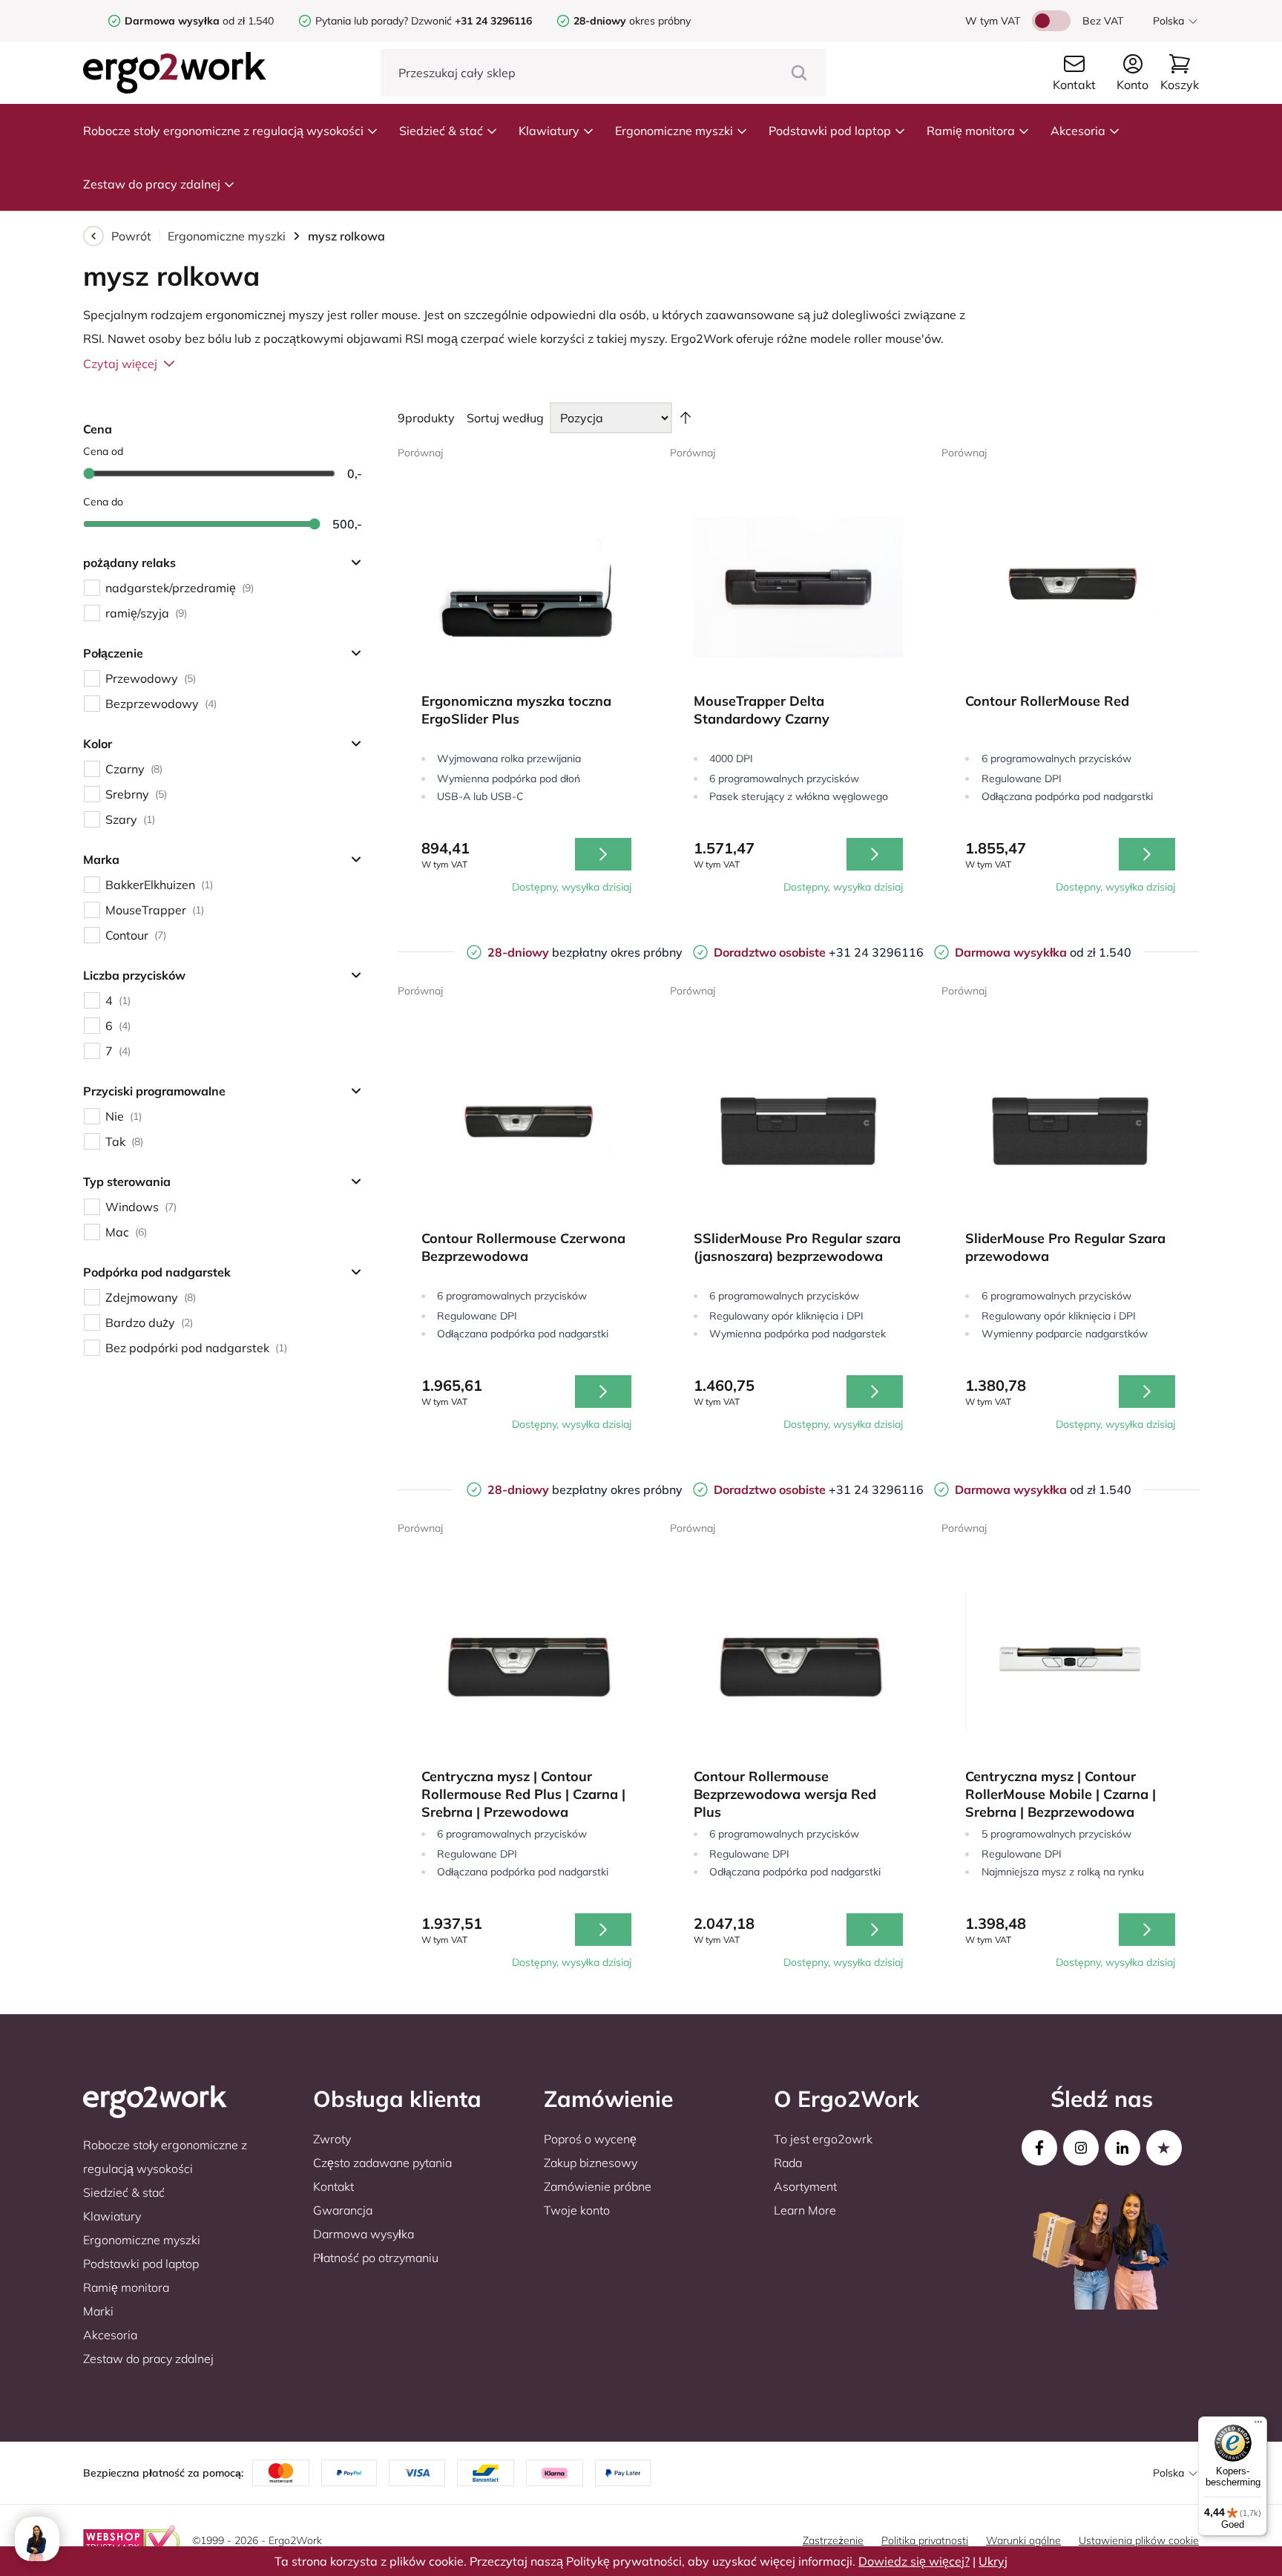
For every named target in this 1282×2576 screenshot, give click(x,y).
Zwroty (332, 2139)
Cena (98, 429)
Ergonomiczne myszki (674, 131)
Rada (788, 2163)
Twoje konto (577, 2210)
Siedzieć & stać (441, 131)
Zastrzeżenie (833, 2540)
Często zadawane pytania (382, 2163)
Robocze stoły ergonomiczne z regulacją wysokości (223, 131)
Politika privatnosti (925, 2540)
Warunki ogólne (1023, 2540)
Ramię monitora (971, 131)
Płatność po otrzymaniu (376, 2258)
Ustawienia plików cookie (1139, 2540)
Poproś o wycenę (590, 2139)
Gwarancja (343, 2210)
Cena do (103, 502)
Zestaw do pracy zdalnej (152, 184)
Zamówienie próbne (598, 2186)
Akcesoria (1078, 131)
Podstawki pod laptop (830, 131)
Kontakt (333, 2186)
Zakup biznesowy (591, 2163)
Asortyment (805, 2186)
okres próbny (632, 21)
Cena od (103, 451)
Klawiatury (549, 131)
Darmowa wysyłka (364, 2234)
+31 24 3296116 (819, 952)
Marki (98, 2311)
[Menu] (1258, 2425)
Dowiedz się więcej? (914, 2561)
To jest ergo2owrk (823, 2139)
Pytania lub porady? (362, 21)
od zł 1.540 (199, 21)
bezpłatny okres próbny (585, 952)
